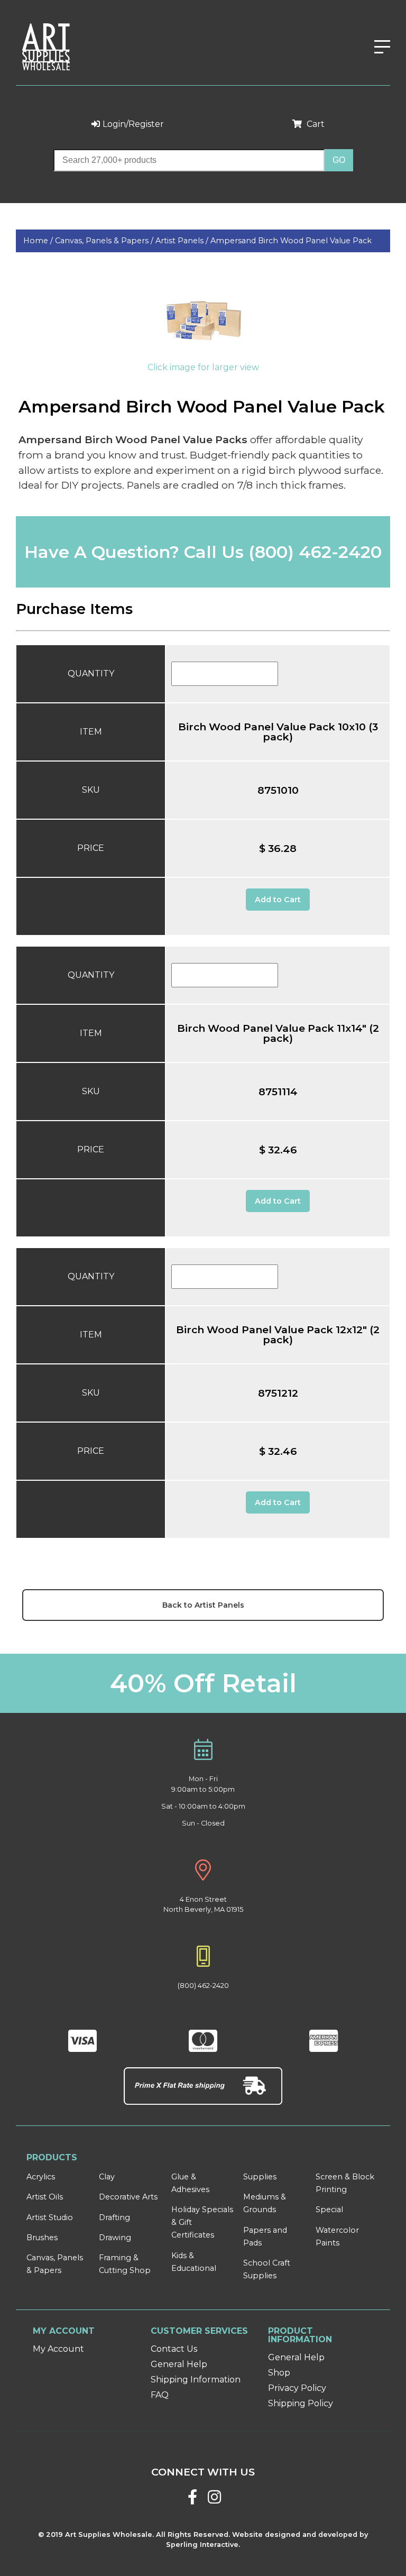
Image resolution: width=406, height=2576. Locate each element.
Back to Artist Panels (203, 1605)
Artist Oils (45, 2197)
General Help (179, 2364)
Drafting (114, 2217)
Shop (279, 2373)
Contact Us (174, 2349)
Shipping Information (196, 2380)
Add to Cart (278, 900)
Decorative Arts (128, 2197)
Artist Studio (50, 2217)
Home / (39, 241)
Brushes (42, 2238)
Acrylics (41, 2177)
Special (329, 2210)
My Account (58, 2349)
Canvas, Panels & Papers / (105, 241)
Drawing (115, 2238)
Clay (107, 2177)
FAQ (160, 2395)
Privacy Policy (297, 2388)
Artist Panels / (183, 241)
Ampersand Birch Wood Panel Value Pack (291, 241)
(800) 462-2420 (315, 552)
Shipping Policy (301, 2403)
